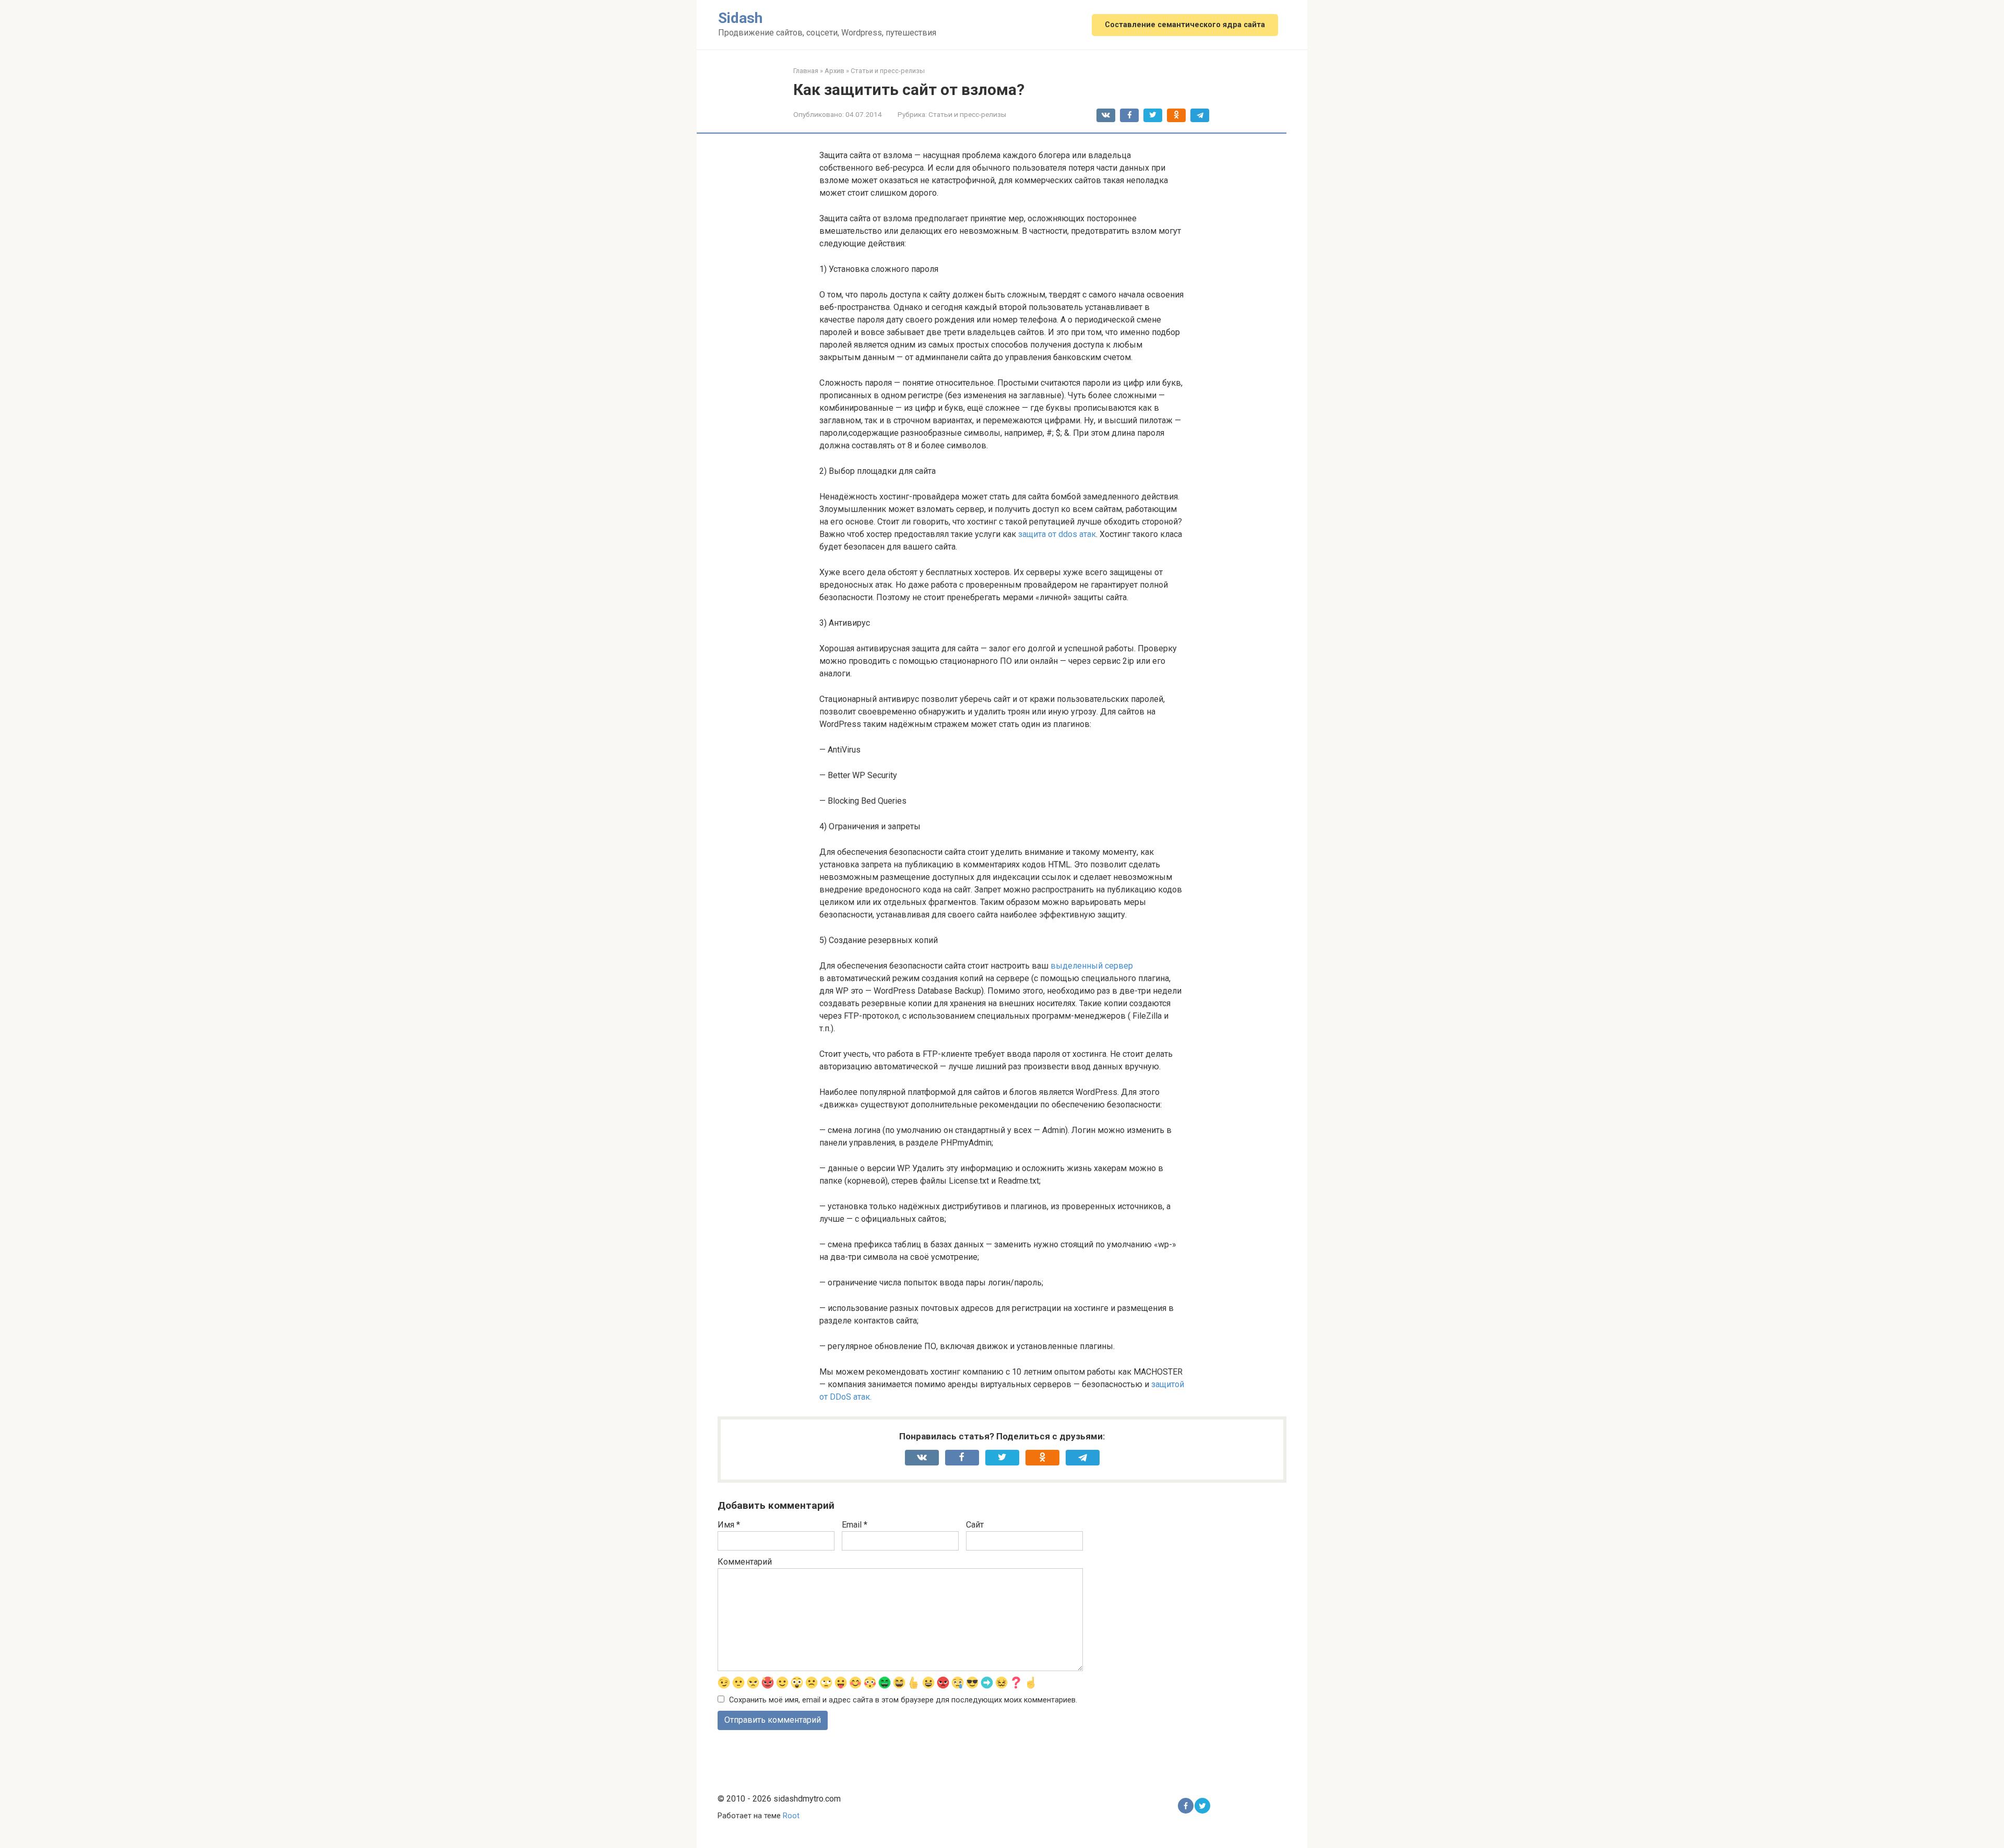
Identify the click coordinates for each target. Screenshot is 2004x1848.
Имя (729, 1525)
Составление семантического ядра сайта (1185, 25)
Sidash (740, 18)
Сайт (975, 1525)
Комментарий (745, 1562)
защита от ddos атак (1057, 534)
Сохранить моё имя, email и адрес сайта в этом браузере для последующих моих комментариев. (903, 1700)
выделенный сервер (1092, 966)
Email (855, 1525)
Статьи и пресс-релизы (967, 114)
